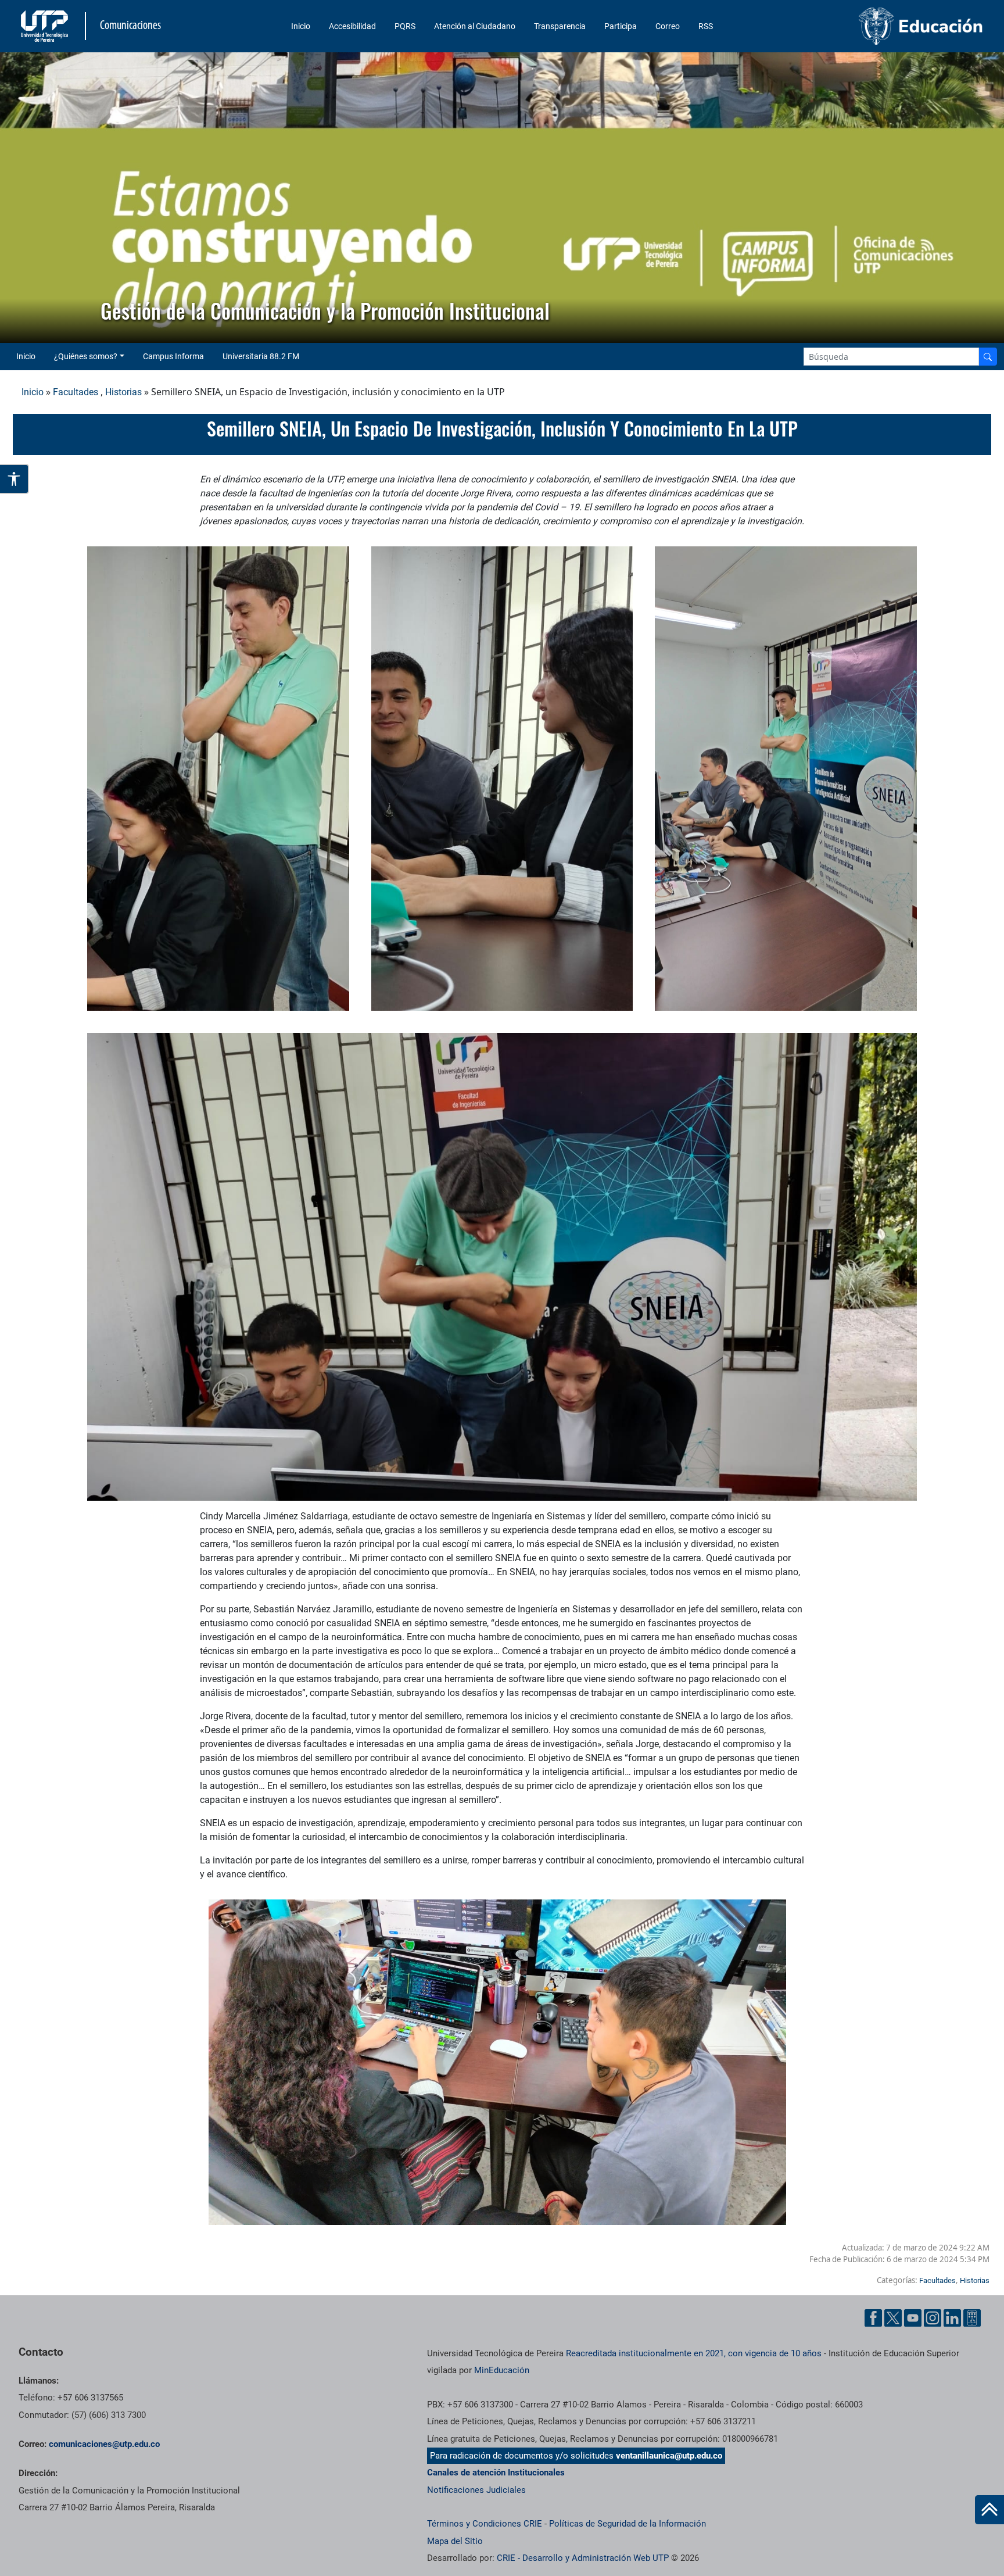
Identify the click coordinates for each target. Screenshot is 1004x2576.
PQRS (405, 26)
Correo (668, 26)
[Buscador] (988, 357)
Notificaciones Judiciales (476, 2490)
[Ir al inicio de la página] (989, 2510)
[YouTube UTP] (913, 2318)
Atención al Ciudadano (475, 26)
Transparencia (560, 26)
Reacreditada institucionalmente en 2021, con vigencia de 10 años (694, 2353)
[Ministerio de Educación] (873, 26)
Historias (123, 392)
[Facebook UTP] (873, 2318)
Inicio (301, 26)
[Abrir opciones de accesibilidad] (15, 479)
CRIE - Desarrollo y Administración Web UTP (583, 2558)
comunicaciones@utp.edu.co (104, 2444)
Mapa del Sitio (455, 2541)
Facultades (76, 392)
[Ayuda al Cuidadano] (972, 2318)
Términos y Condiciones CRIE (485, 2524)
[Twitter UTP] (893, 2318)
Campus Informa (173, 356)
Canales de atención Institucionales (496, 2473)
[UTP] (46, 26)
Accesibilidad (352, 26)
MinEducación (502, 2370)
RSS (706, 26)
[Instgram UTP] (933, 2318)
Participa (621, 26)
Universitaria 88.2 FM (261, 356)
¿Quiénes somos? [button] (86, 356)
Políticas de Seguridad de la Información (627, 2524)
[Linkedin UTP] (952, 2318)
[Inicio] (989, 2510)
